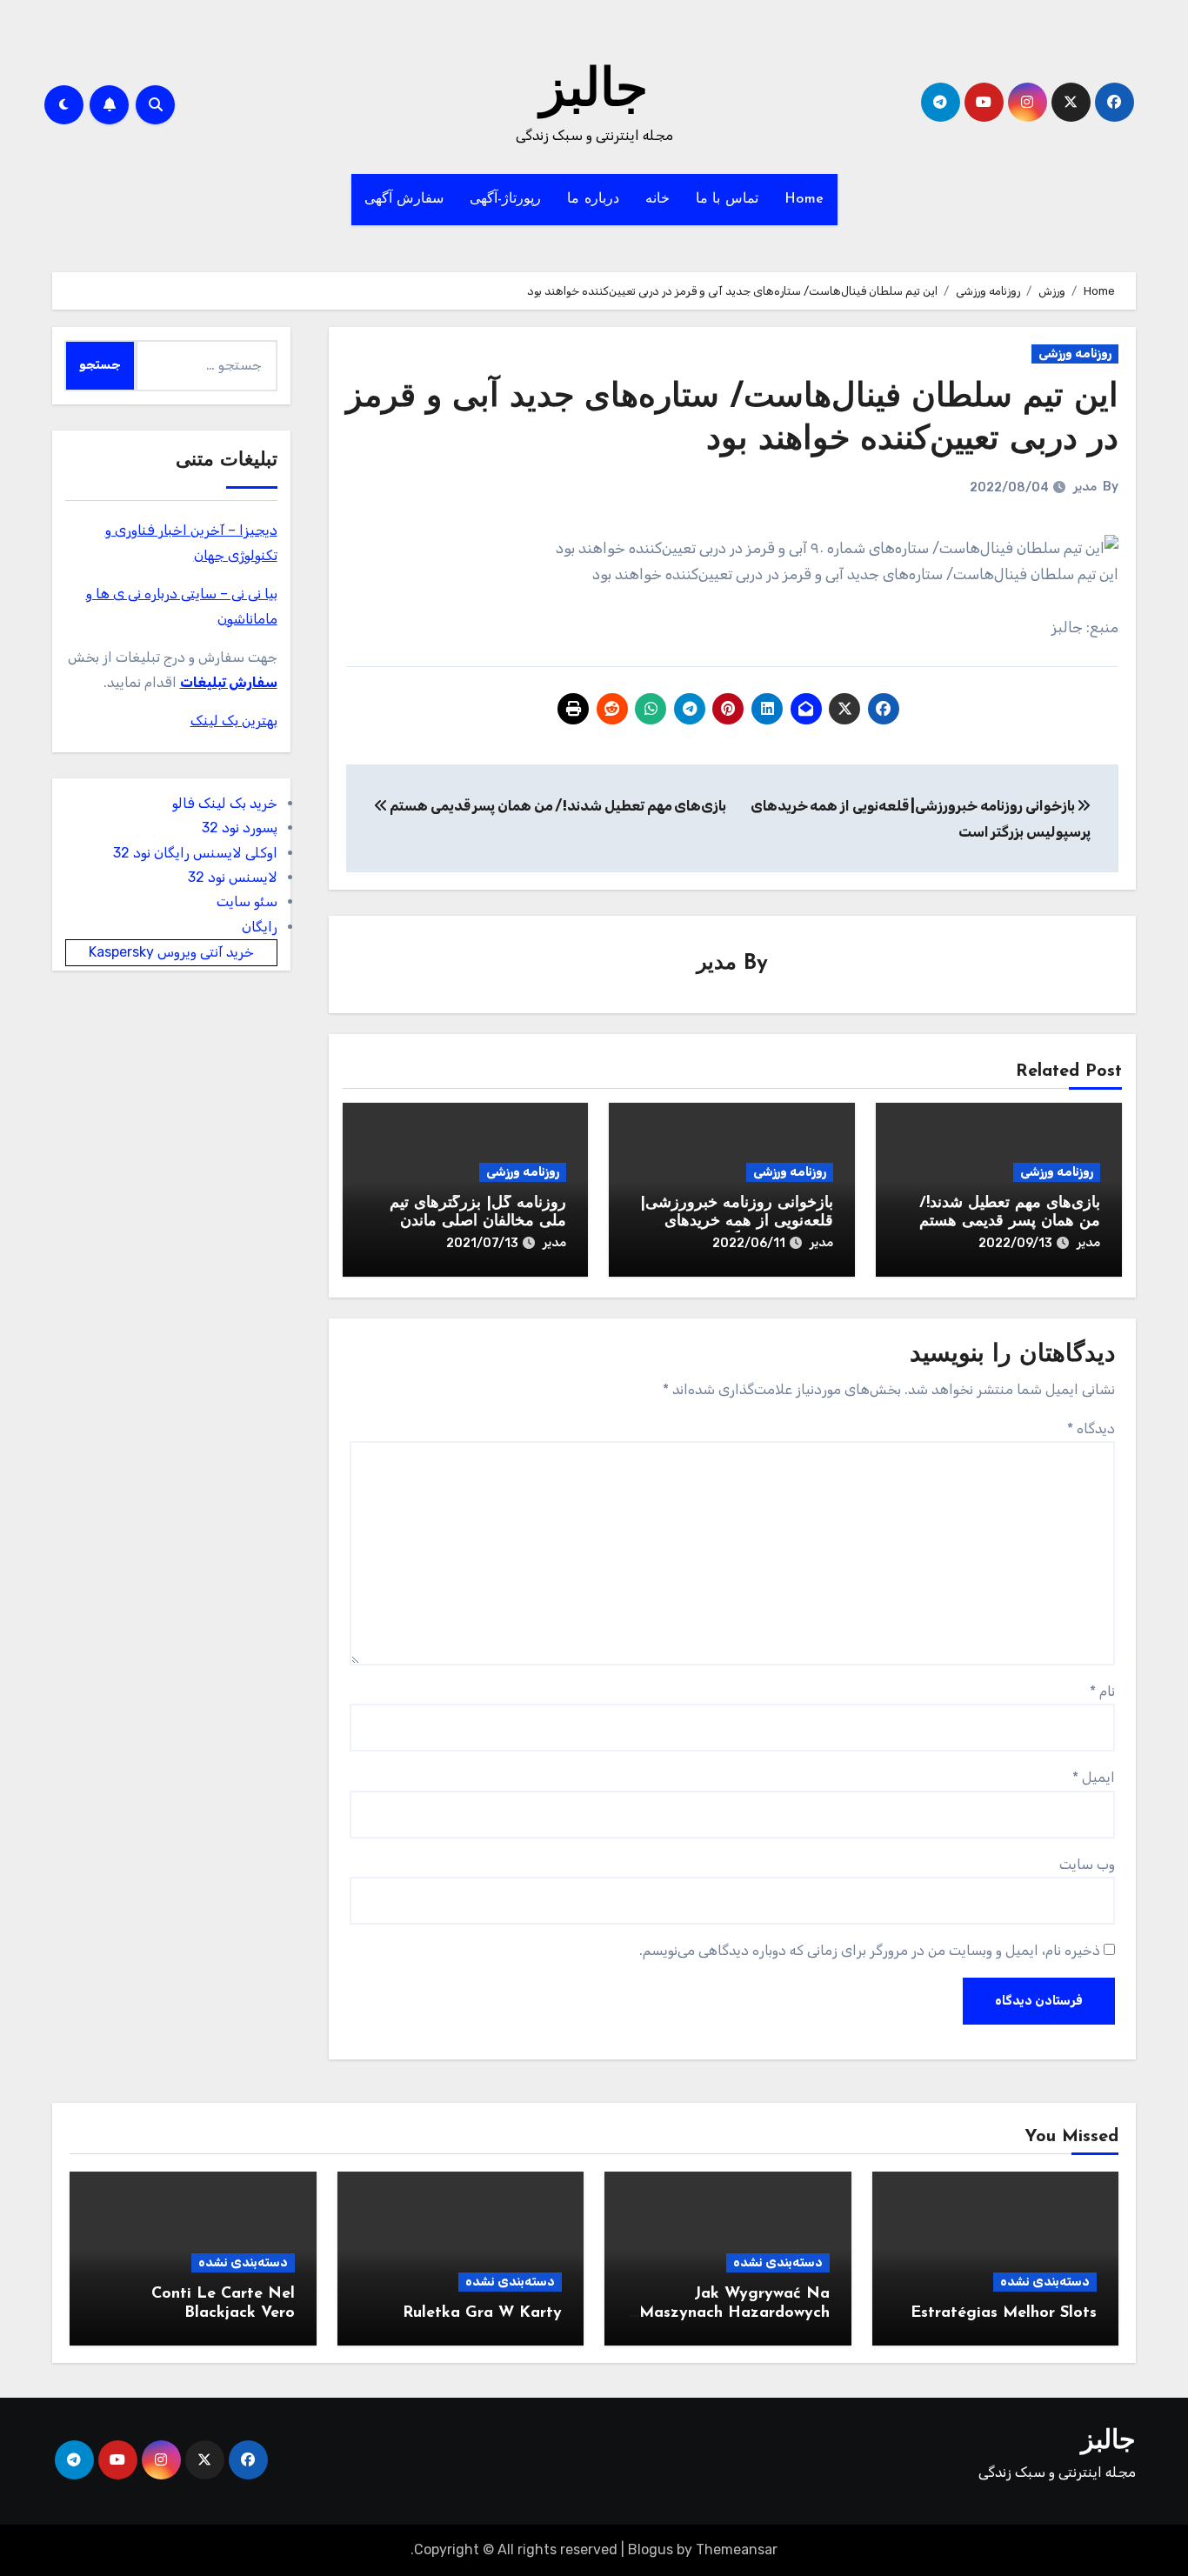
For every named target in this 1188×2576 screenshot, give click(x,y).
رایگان (260, 927)
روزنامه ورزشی (1075, 354)
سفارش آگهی (404, 199)
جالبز (594, 92)
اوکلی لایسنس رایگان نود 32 (195, 853)
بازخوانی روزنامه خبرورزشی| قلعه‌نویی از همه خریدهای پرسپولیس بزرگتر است (737, 1222)
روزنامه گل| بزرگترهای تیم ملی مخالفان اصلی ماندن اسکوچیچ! (478, 1222)
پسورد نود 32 (240, 828)
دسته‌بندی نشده (1045, 2282)
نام (1102, 1691)
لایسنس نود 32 (233, 877)
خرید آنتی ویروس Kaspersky (171, 952)
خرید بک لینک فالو (225, 803)
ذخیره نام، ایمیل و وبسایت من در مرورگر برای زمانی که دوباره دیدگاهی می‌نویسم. (870, 1950)
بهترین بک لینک (234, 721)
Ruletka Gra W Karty (482, 2313)
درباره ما (593, 199)
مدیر (1085, 487)
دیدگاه (1091, 1428)
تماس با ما (727, 199)
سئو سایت (247, 901)
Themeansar (737, 2549)
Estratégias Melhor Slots (1004, 2313)
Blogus (651, 2549)
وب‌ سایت (1087, 1864)
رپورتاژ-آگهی (505, 199)
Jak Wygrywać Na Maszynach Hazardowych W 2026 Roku (734, 2313)
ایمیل (1094, 1777)
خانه (657, 199)
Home (804, 199)
